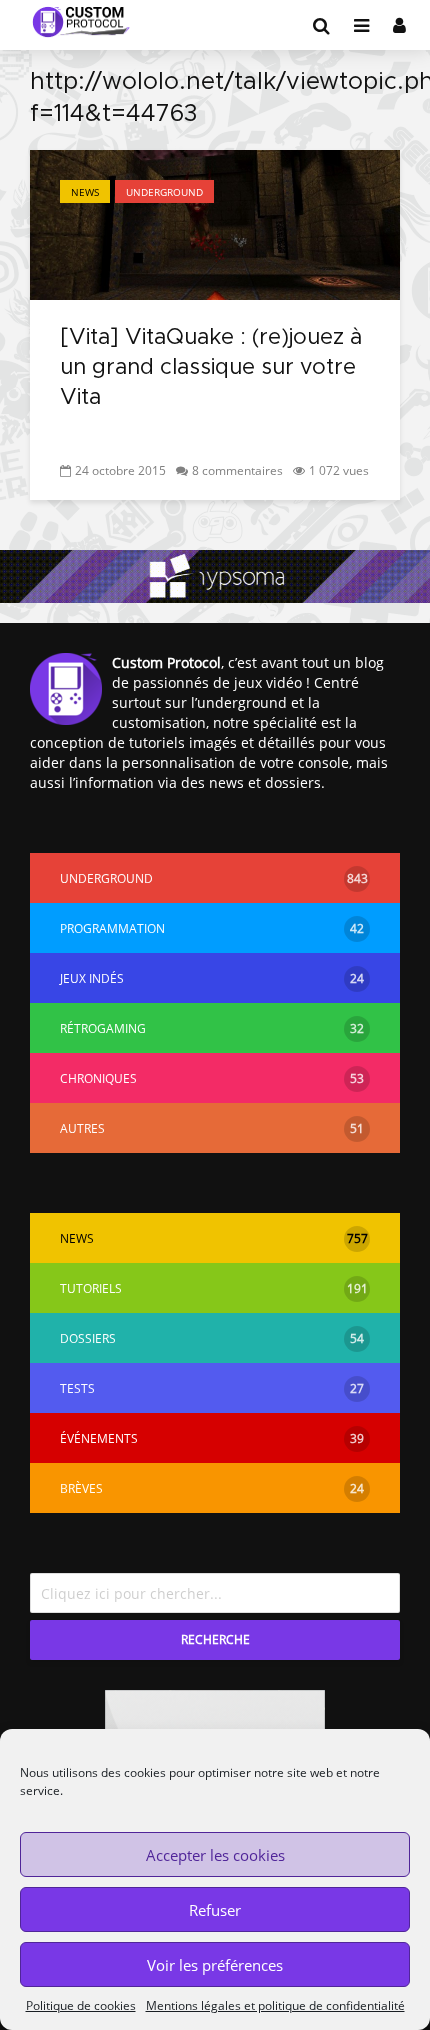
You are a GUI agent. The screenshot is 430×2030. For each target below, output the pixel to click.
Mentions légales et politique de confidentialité (275, 2005)
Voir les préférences (215, 1965)
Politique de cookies (81, 2005)
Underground (164, 192)
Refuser (215, 1910)
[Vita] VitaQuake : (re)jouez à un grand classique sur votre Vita (211, 368)
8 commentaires (237, 470)
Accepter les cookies (215, 1855)
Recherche (215, 1639)
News (85, 192)
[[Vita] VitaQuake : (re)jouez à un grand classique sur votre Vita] (215, 223)
